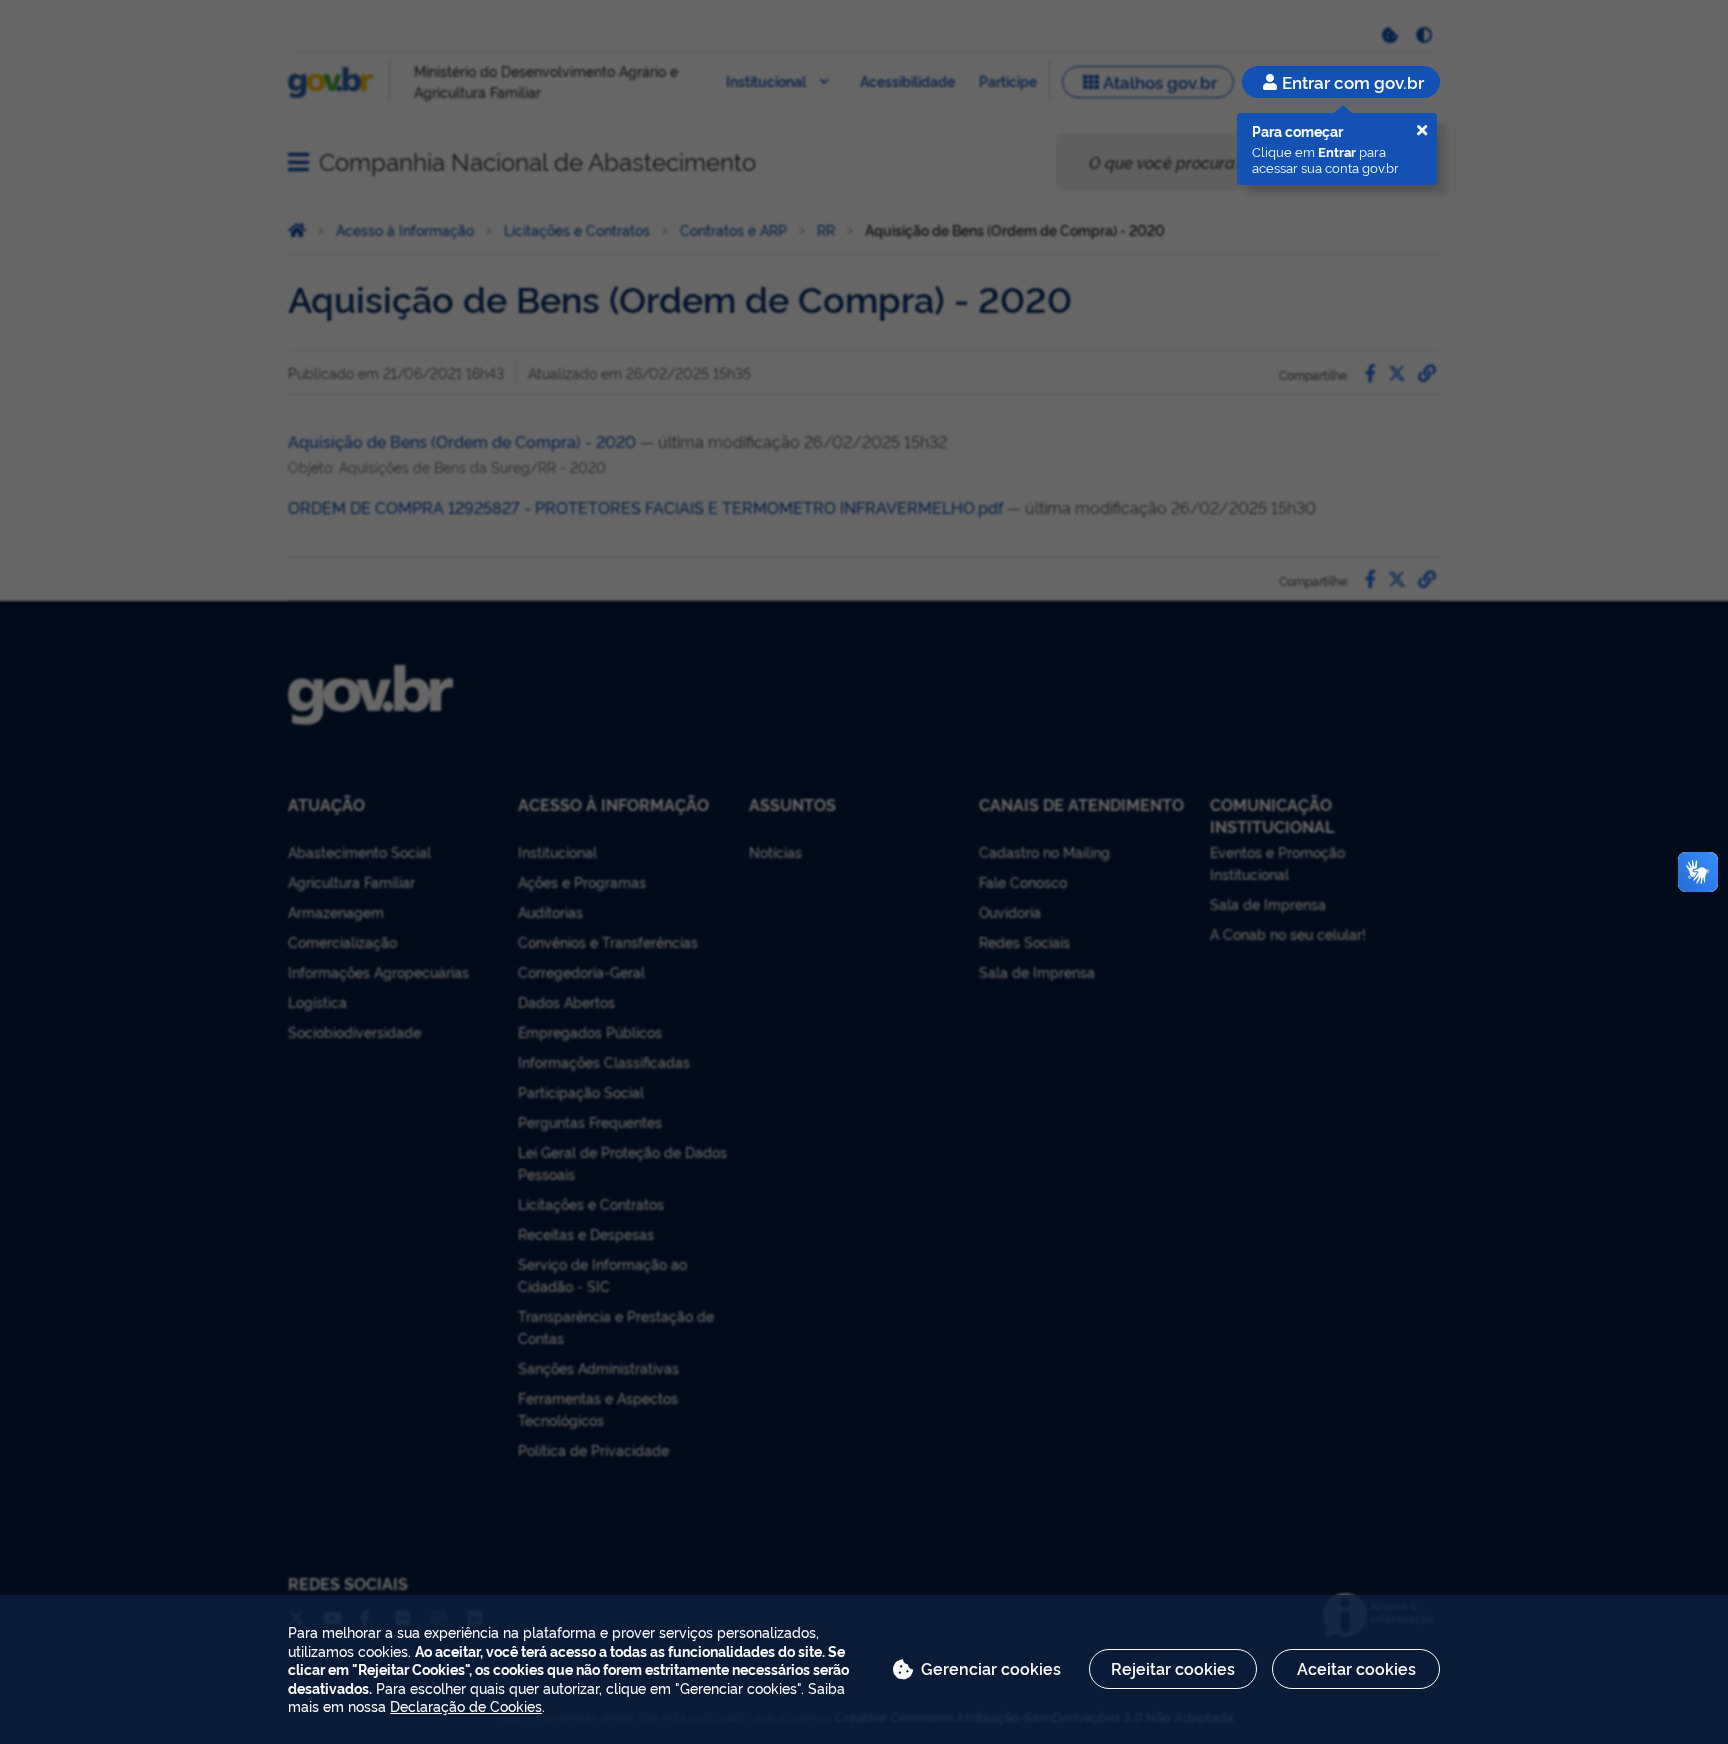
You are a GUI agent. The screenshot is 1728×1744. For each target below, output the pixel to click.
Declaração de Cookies (466, 1705)
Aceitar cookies (1356, 1668)
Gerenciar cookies (991, 1668)
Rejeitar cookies (1173, 1668)
